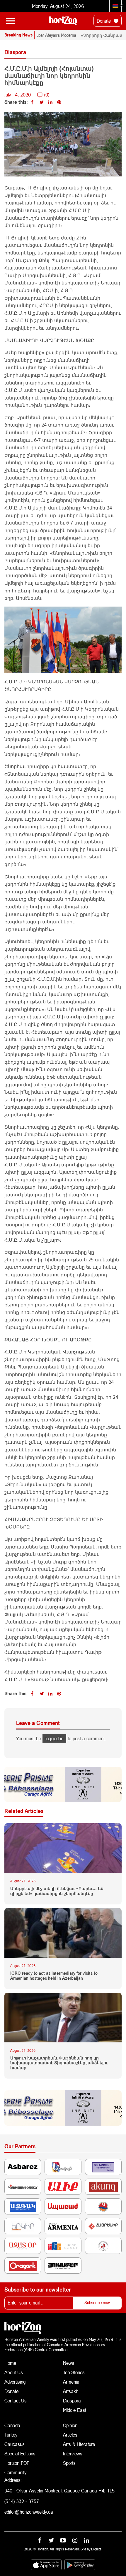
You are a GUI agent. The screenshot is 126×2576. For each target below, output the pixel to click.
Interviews (73, 2453)
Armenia (71, 2382)
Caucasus (15, 2444)
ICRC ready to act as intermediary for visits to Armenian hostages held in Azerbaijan (54, 1976)
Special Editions (20, 2453)
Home (10, 2363)
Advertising (15, 2382)
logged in (54, 1738)
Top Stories (74, 2372)
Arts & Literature (79, 2444)
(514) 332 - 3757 (22, 2501)
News (69, 2363)
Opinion (70, 2425)
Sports (69, 2463)
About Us (14, 2372)
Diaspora (72, 2401)
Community (15, 2472)
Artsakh (71, 2391)
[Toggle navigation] (10, 21)
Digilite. (97, 2549)
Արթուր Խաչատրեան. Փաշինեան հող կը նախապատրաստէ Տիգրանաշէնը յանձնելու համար (59, 2063)
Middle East (75, 2410)
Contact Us (16, 2401)
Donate (104, 21)
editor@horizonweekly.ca (29, 2512)
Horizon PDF (17, 2463)
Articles (70, 2435)
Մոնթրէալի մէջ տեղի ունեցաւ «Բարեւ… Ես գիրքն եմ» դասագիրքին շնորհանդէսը (57, 1891)
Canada (12, 2425)
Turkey (11, 2435)
